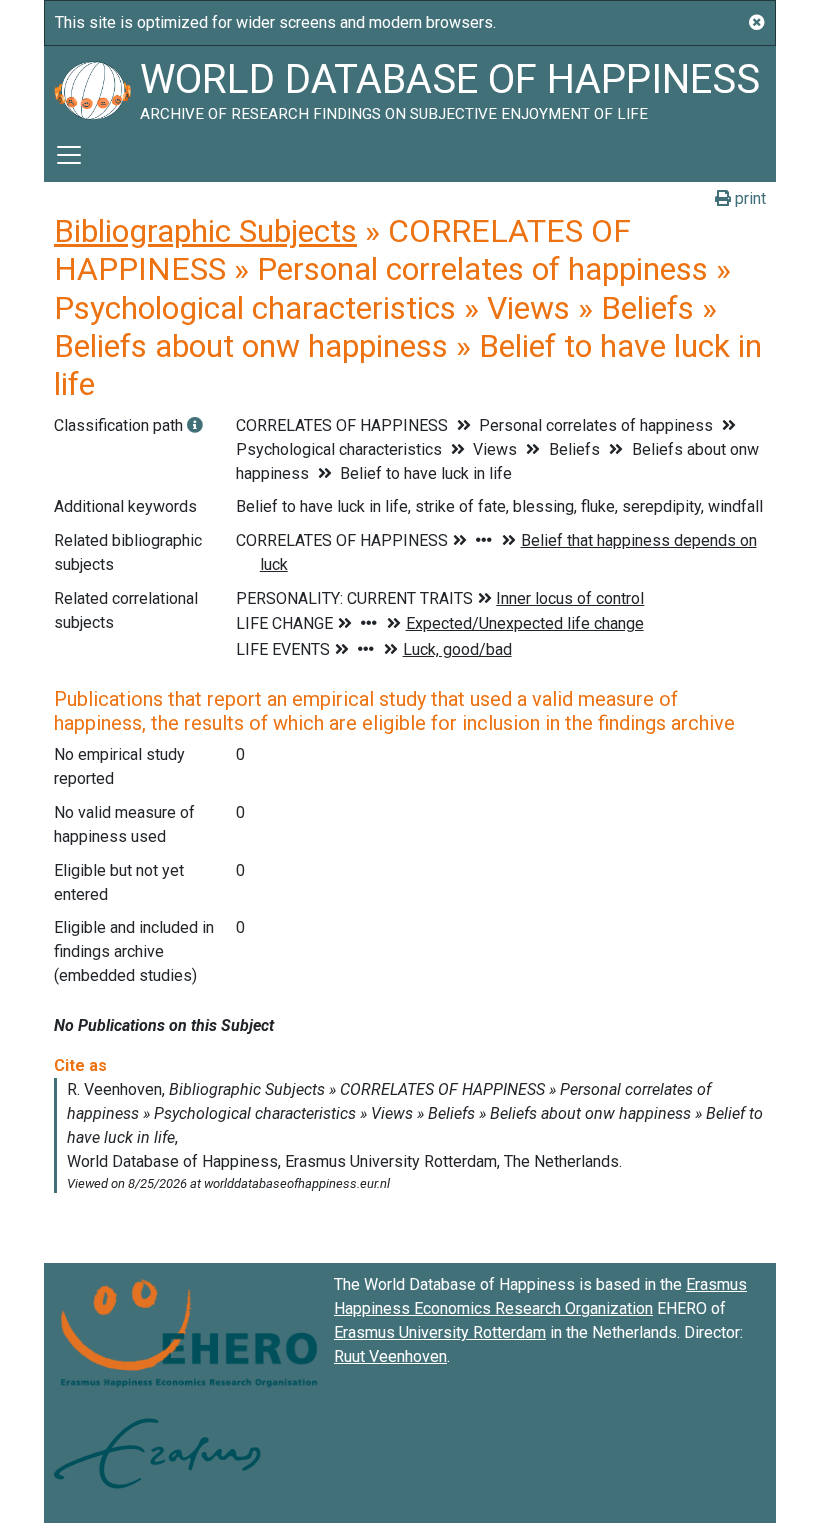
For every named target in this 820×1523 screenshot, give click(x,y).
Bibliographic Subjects (205, 231)
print (748, 198)
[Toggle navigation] (69, 155)
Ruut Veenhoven (390, 1356)
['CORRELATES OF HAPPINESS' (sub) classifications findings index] (195, 425)
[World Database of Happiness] (92, 87)
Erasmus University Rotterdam (440, 1332)
